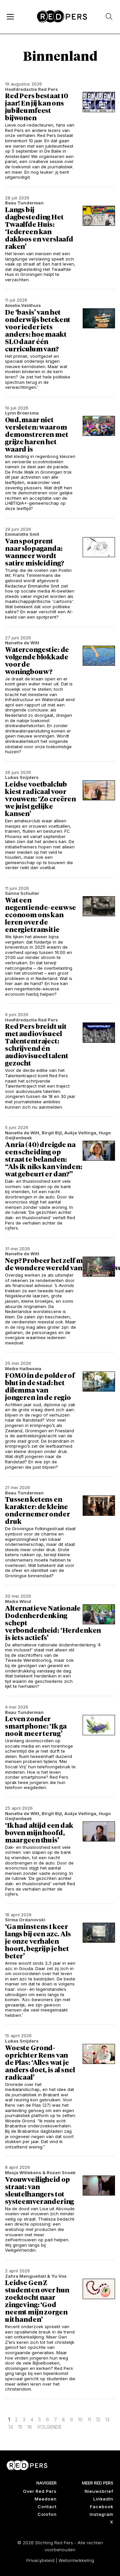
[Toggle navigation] (10, 16)
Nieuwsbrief (99, 2491)
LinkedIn (103, 2499)
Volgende (49, 2427)
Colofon (47, 2514)
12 (98, 2420)
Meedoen (46, 2499)
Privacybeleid (40, 2560)
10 (80, 2420)
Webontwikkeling (76, 2560)
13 (107, 2420)
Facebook (102, 2507)
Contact (47, 2507)
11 (89, 2420)
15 (20, 2427)
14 (11, 2427)
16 (30, 2427)
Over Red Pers (40, 2491)
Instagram (101, 2514)
